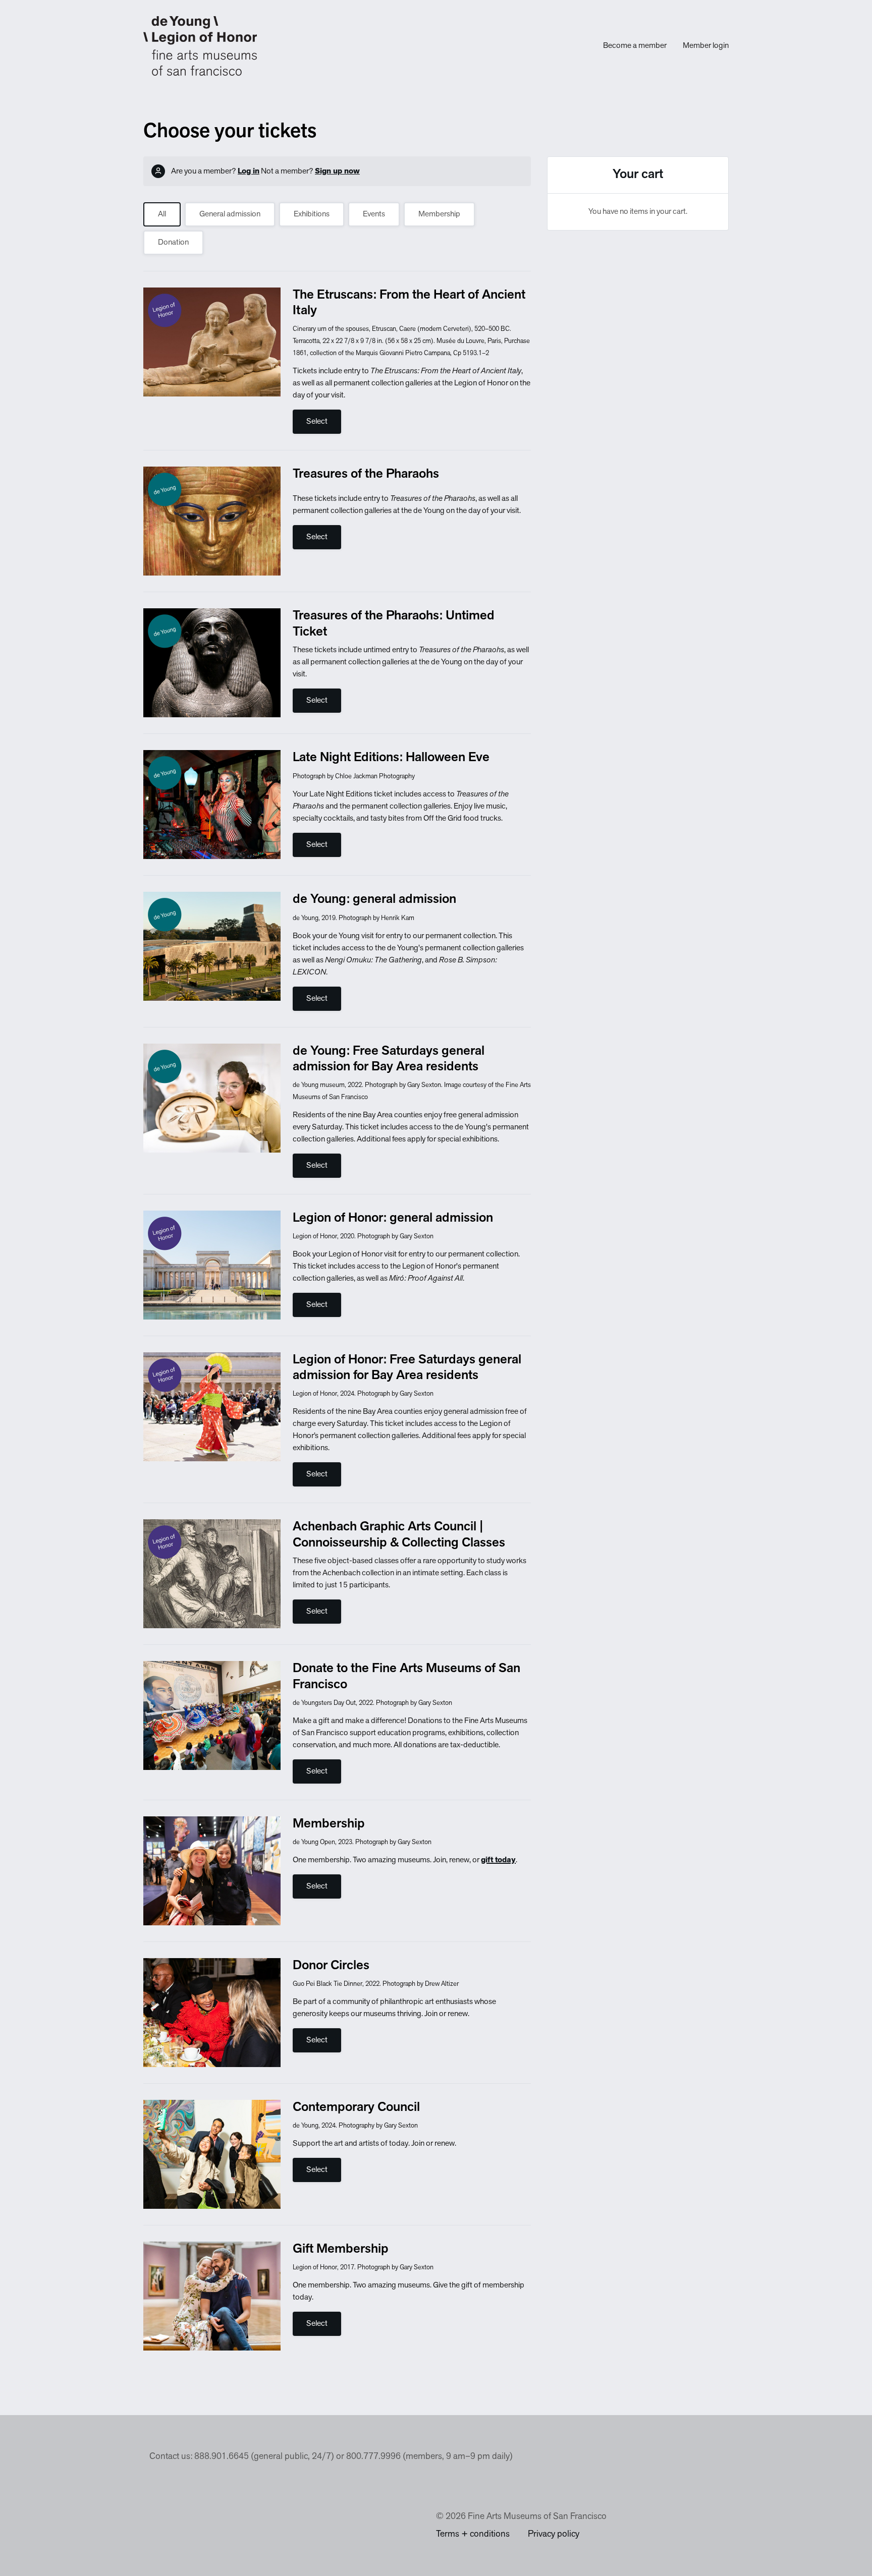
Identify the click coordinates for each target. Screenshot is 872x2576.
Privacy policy (554, 2535)
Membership (439, 214)
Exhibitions (312, 214)
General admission (230, 214)
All (162, 214)
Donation (173, 243)
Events (374, 214)
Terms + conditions (473, 2535)
